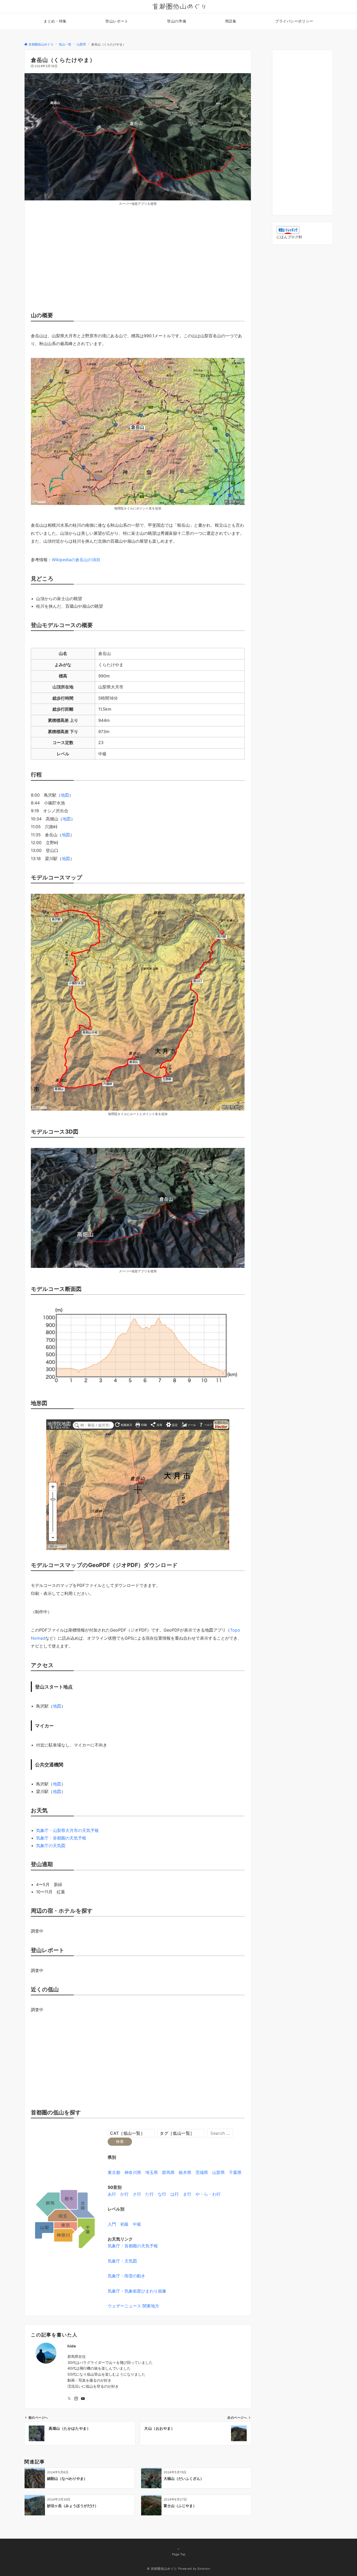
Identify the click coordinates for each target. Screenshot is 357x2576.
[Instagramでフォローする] (76, 2399)
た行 (149, 2194)
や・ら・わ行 (208, 2194)
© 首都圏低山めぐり (162, 2569)
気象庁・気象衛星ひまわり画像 (137, 2291)
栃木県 (185, 2172)
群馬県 (168, 2172)
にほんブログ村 (289, 237)
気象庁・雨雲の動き (126, 2276)
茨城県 (202, 2172)
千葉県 (235, 2172)
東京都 (114, 2172)
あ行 (112, 2194)
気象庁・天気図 (122, 2261)
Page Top (179, 2554)
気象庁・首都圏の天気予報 (61, 1838)
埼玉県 (152, 2172)
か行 (124, 2194)
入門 (112, 2224)
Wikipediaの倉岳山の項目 (76, 560)
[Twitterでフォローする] (69, 2399)
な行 (162, 2194)
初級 (124, 2224)
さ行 (137, 2194)
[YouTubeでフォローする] (83, 2399)
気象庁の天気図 (51, 1846)
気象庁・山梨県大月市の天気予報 (67, 1830)
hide (72, 2346)
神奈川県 (133, 2172)
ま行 (187, 2194)
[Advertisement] (138, 264)
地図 (65, 795)
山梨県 (218, 2172)
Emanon (204, 2569)
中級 (137, 2224)
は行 (175, 2194)
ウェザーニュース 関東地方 (133, 2306)
